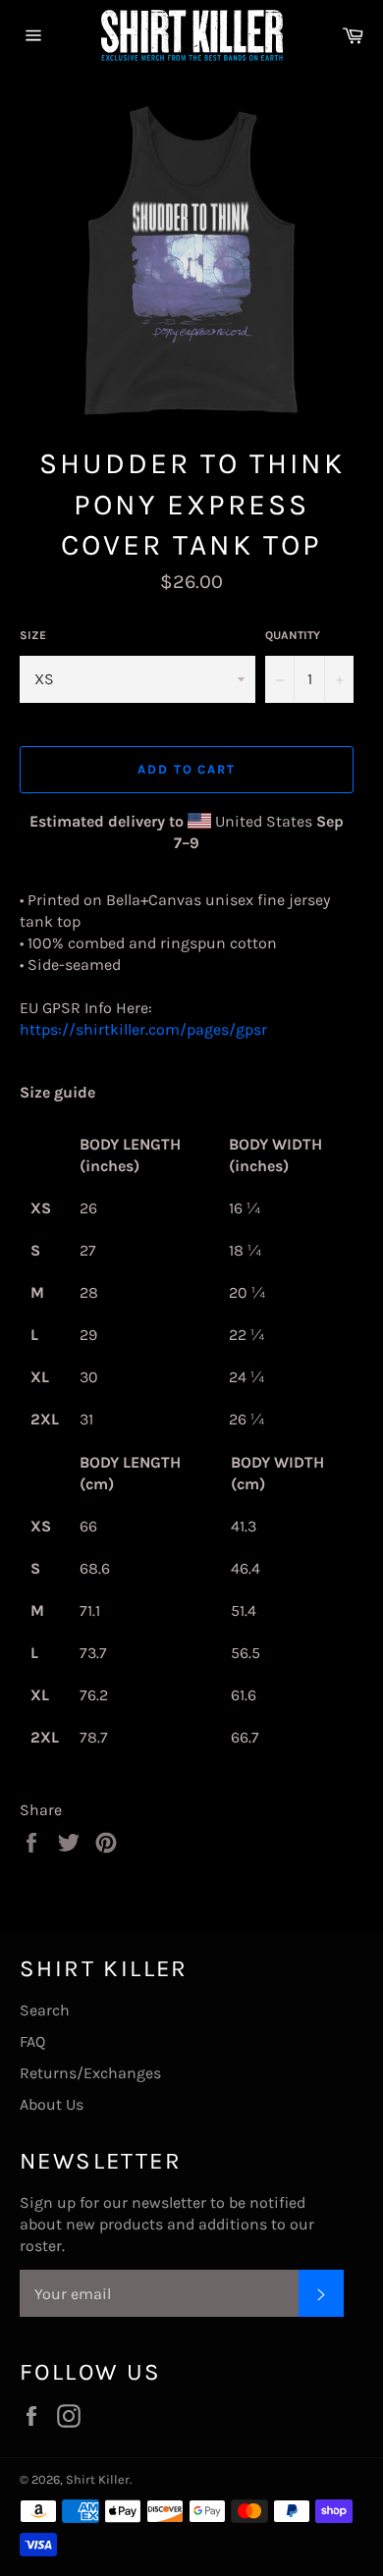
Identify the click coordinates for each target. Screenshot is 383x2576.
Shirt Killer (98, 2479)
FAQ (32, 2041)
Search (45, 2010)
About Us (52, 2104)
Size (33, 635)
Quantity (293, 635)
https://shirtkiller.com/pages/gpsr (143, 1029)
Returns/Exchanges (90, 2073)
